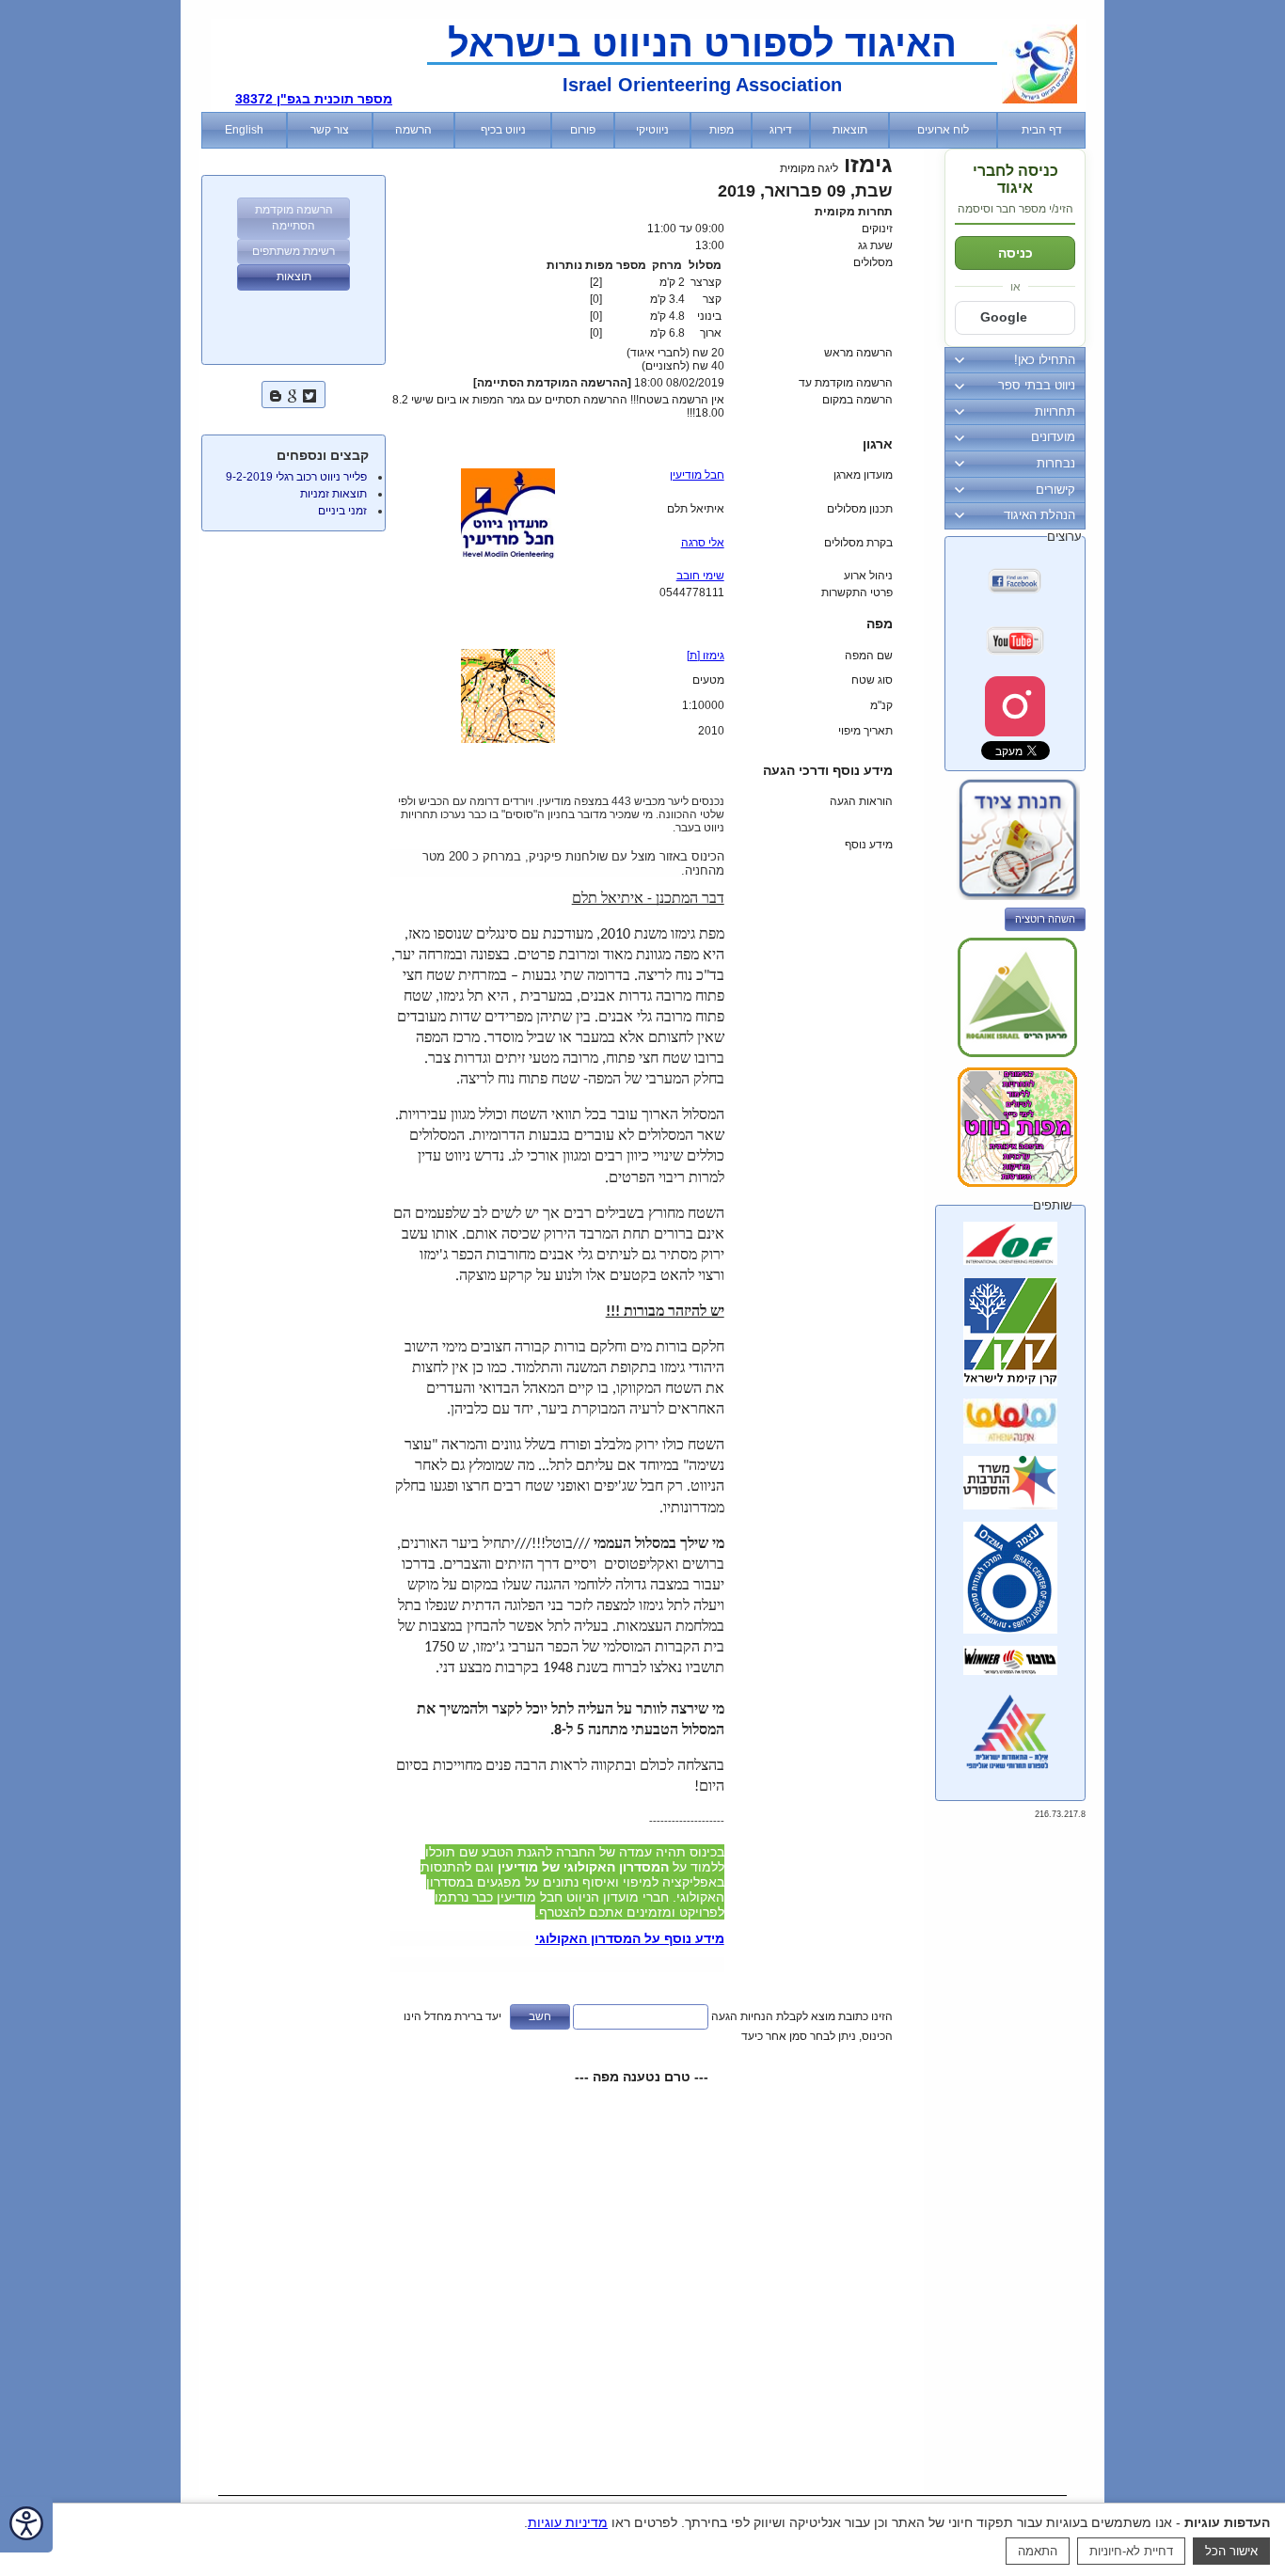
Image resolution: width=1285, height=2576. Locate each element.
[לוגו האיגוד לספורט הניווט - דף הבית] (1039, 100)
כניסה (1015, 253)
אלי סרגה (703, 543)
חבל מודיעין (697, 475)
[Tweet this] (309, 394)
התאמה (1038, 2551)
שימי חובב (700, 576)
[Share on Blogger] (276, 394)
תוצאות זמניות (333, 494)
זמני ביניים (342, 511)
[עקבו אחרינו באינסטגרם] (1015, 706)
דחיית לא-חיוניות (1131, 2551)
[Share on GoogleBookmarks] (293, 394)
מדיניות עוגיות (568, 2522)
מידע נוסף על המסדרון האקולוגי (630, 1938)
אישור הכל (1231, 2551)
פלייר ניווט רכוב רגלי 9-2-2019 (296, 477)
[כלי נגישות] (26, 2525)
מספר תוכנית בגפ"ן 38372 (314, 99)
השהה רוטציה (1045, 919)
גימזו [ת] (706, 656)
